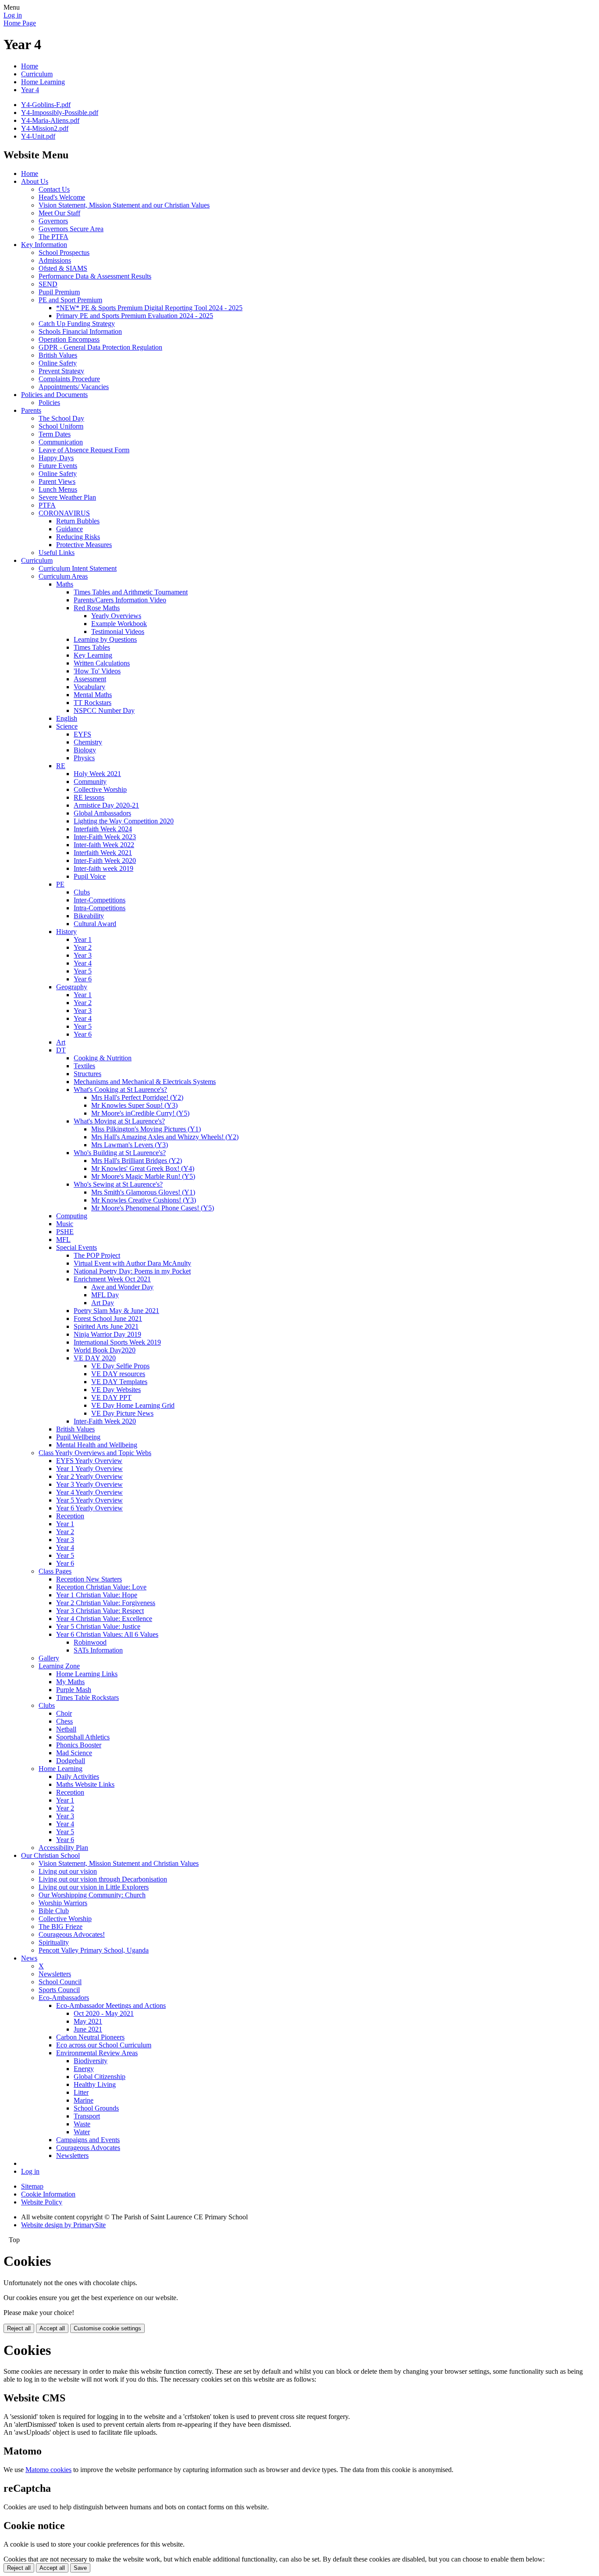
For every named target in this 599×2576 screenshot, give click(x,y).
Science (67, 726)
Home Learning (43, 82)
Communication (61, 442)
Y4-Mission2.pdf (45, 128)
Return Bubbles (78, 521)
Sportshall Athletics (83, 1737)
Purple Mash (74, 1690)
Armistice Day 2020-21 (106, 805)
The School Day (61, 418)
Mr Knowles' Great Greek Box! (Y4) (143, 1168)
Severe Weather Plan (67, 497)
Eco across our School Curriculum (104, 2045)
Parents (31, 410)
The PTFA (53, 237)
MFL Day (105, 1295)
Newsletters (55, 1974)
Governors (53, 221)
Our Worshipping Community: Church (92, 1895)
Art (61, 1042)
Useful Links (57, 553)
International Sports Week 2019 (117, 1342)
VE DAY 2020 (95, 1358)
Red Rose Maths (97, 608)
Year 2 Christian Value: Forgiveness (106, 1603)
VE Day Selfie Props (120, 1366)
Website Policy (42, 2202)
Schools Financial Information (80, 331)
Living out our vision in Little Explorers (94, 1887)
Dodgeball (71, 1761)
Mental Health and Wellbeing (97, 1445)
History (66, 932)
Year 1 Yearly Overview (89, 1469)
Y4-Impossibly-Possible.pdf (60, 113)
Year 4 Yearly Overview (89, 1492)
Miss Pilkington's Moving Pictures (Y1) (146, 1129)
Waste (82, 2124)
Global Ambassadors (102, 813)
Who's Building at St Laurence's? (120, 1153)
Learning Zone (59, 1666)
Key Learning (93, 655)
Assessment (90, 679)
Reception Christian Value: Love (101, 1587)
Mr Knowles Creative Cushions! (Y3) (144, 1200)
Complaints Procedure (69, 379)
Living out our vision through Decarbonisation (103, 1879)
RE (61, 766)
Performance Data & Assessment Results (95, 276)
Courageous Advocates (88, 2148)
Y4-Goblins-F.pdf (46, 105)
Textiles (84, 1066)
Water (82, 2132)
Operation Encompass (69, 339)
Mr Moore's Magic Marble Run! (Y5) (143, 1176)
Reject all (19, 2328)
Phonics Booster (79, 1745)
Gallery (49, 1658)
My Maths (70, 1682)
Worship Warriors (63, 1903)
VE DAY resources (118, 1374)
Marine (84, 2100)
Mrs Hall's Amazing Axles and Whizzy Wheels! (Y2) (165, 1137)
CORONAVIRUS (64, 513)
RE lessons (89, 797)
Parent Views (57, 481)
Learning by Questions (105, 639)
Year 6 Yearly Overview (89, 1508)
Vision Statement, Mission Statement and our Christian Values (124, 205)
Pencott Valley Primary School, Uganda (94, 1950)
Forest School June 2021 (108, 1318)
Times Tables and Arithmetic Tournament (131, 592)
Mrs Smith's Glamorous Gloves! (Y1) (143, 1192)
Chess (64, 1721)
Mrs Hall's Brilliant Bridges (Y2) (137, 1161)
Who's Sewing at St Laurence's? (118, 1184)
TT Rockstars (93, 703)
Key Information (44, 245)
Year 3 (83, 955)
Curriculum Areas (63, 576)
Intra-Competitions (100, 908)
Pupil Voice (90, 876)
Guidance (70, 529)
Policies (49, 402)
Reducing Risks (78, 537)
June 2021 (88, 2029)
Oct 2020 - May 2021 (104, 2013)
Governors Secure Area (71, 229)
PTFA (47, 505)
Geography (72, 987)
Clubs (82, 892)
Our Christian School (50, 1855)
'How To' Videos (97, 671)
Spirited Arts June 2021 (106, 1326)
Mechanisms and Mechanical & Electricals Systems (145, 1082)
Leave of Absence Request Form (84, 450)
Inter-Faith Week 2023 (105, 837)
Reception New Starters (89, 1579)
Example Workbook (119, 624)
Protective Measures (84, 545)
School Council (60, 1982)
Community (90, 782)
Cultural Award (95, 924)
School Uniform (61, 426)
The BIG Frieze (61, 1927)
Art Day (103, 1303)
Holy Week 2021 (97, 774)
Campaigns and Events (88, 2140)
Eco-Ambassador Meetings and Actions (111, 2005)
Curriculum (37, 74)
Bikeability (89, 916)
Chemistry (88, 742)
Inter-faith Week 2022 (104, 845)
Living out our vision (68, 1871)
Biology (85, 750)
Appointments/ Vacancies (74, 387)
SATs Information (98, 1650)
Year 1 (83, 939)
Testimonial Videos (118, 631)
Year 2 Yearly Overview (89, 1476)
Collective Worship (100, 789)
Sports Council (59, 1990)
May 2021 (88, 2021)
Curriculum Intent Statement (78, 568)
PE (60, 884)
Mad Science (74, 1753)
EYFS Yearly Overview (89, 1461)
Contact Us (54, 189)
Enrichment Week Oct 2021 (112, 1279)
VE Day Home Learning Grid (133, 1405)
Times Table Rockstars (87, 1698)
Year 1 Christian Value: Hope (97, 1595)
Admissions (55, 260)
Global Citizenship (100, 2077)
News (29, 1958)
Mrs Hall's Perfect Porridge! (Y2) (137, 1097)
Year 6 (83, 979)
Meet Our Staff (59, 213)
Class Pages (55, 1571)
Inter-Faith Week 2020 (105, 860)
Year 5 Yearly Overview (89, 1500)
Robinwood (90, 1642)
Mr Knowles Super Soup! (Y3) (134, 1105)
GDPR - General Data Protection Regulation (100, 347)
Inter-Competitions (100, 900)
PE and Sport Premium (70, 300)
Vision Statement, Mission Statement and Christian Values (119, 1863)
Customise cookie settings (107, 2328)
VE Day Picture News (122, 1413)
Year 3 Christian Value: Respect (100, 1611)
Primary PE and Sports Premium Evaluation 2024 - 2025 (135, 316)
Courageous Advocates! (72, 1934)
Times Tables (92, 647)
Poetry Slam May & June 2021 (116, 1311)
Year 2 (83, 947)
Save (80, 2568)
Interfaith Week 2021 (103, 853)
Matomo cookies (48, 2470)
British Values (58, 355)
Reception (70, 1516)
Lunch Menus (58, 489)
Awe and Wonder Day (122, 1287)
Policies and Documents (54, 395)
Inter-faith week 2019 (103, 868)
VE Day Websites (116, 1390)
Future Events (58, 466)
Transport (87, 2116)
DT (61, 1050)
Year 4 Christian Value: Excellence (104, 1619)
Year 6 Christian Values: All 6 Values (107, 1634)
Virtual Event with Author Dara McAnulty (132, 1263)
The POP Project (97, 1255)
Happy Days (56, 458)
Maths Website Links (85, 1784)
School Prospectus (64, 252)
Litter (81, 2092)
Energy (84, 2069)
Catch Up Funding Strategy (77, 324)
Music (65, 1224)
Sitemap (32, 2186)
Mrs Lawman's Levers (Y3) (130, 1145)
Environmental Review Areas (97, 2053)
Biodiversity (91, 2061)
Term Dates (55, 434)
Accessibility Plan (63, 1848)
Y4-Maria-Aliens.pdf (50, 120)
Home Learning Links (87, 1674)
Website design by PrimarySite (63, 2225)
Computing (72, 1216)
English (67, 718)
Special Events (77, 1247)
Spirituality (54, 1942)
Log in (13, 15)
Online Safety (58, 363)
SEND (48, 284)
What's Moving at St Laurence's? (119, 1121)
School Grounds (96, 2108)
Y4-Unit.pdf (38, 136)
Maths (65, 584)
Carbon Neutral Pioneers (90, 2037)
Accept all (52, 2328)
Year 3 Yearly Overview (89, 1484)
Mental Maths (93, 695)
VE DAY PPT (111, 1397)
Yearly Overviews (116, 616)
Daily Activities (78, 1776)
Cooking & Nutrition (103, 1058)
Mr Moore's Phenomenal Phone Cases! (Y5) (153, 1208)
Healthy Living (95, 2084)
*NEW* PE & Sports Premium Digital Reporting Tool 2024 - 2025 (149, 308)
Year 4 (30, 90)
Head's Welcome (62, 197)
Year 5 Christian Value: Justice (98, 1626)
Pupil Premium (59, 292)
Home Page (20, 23)
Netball (66, 1729)
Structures (87, 1074)
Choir (64, 1713)
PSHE (65, 1232)
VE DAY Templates (119, 1382)
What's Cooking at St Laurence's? (120, 1089)
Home (30, 66)
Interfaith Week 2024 (103, 829)
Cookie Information (48, 2194)
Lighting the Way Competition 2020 (124, 821)
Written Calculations (102, 663)
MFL (63, 1240)
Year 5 (83, 971)
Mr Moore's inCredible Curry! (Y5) (140, 1113)
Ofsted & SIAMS (63, 268)
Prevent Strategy (61, 371)
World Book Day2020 (105, 1350)
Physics (84, 758)
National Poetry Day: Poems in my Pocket (132, 1271)
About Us (35, 181)
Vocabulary (89, 687)
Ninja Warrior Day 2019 (107, 1334)
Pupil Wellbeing (78, 1437)
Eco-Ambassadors (64, 1998)
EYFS (82, 734)
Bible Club (54, 1911)
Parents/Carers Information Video (120, 600)
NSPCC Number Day (104, 710)
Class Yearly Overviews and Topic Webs (95, 1453)
